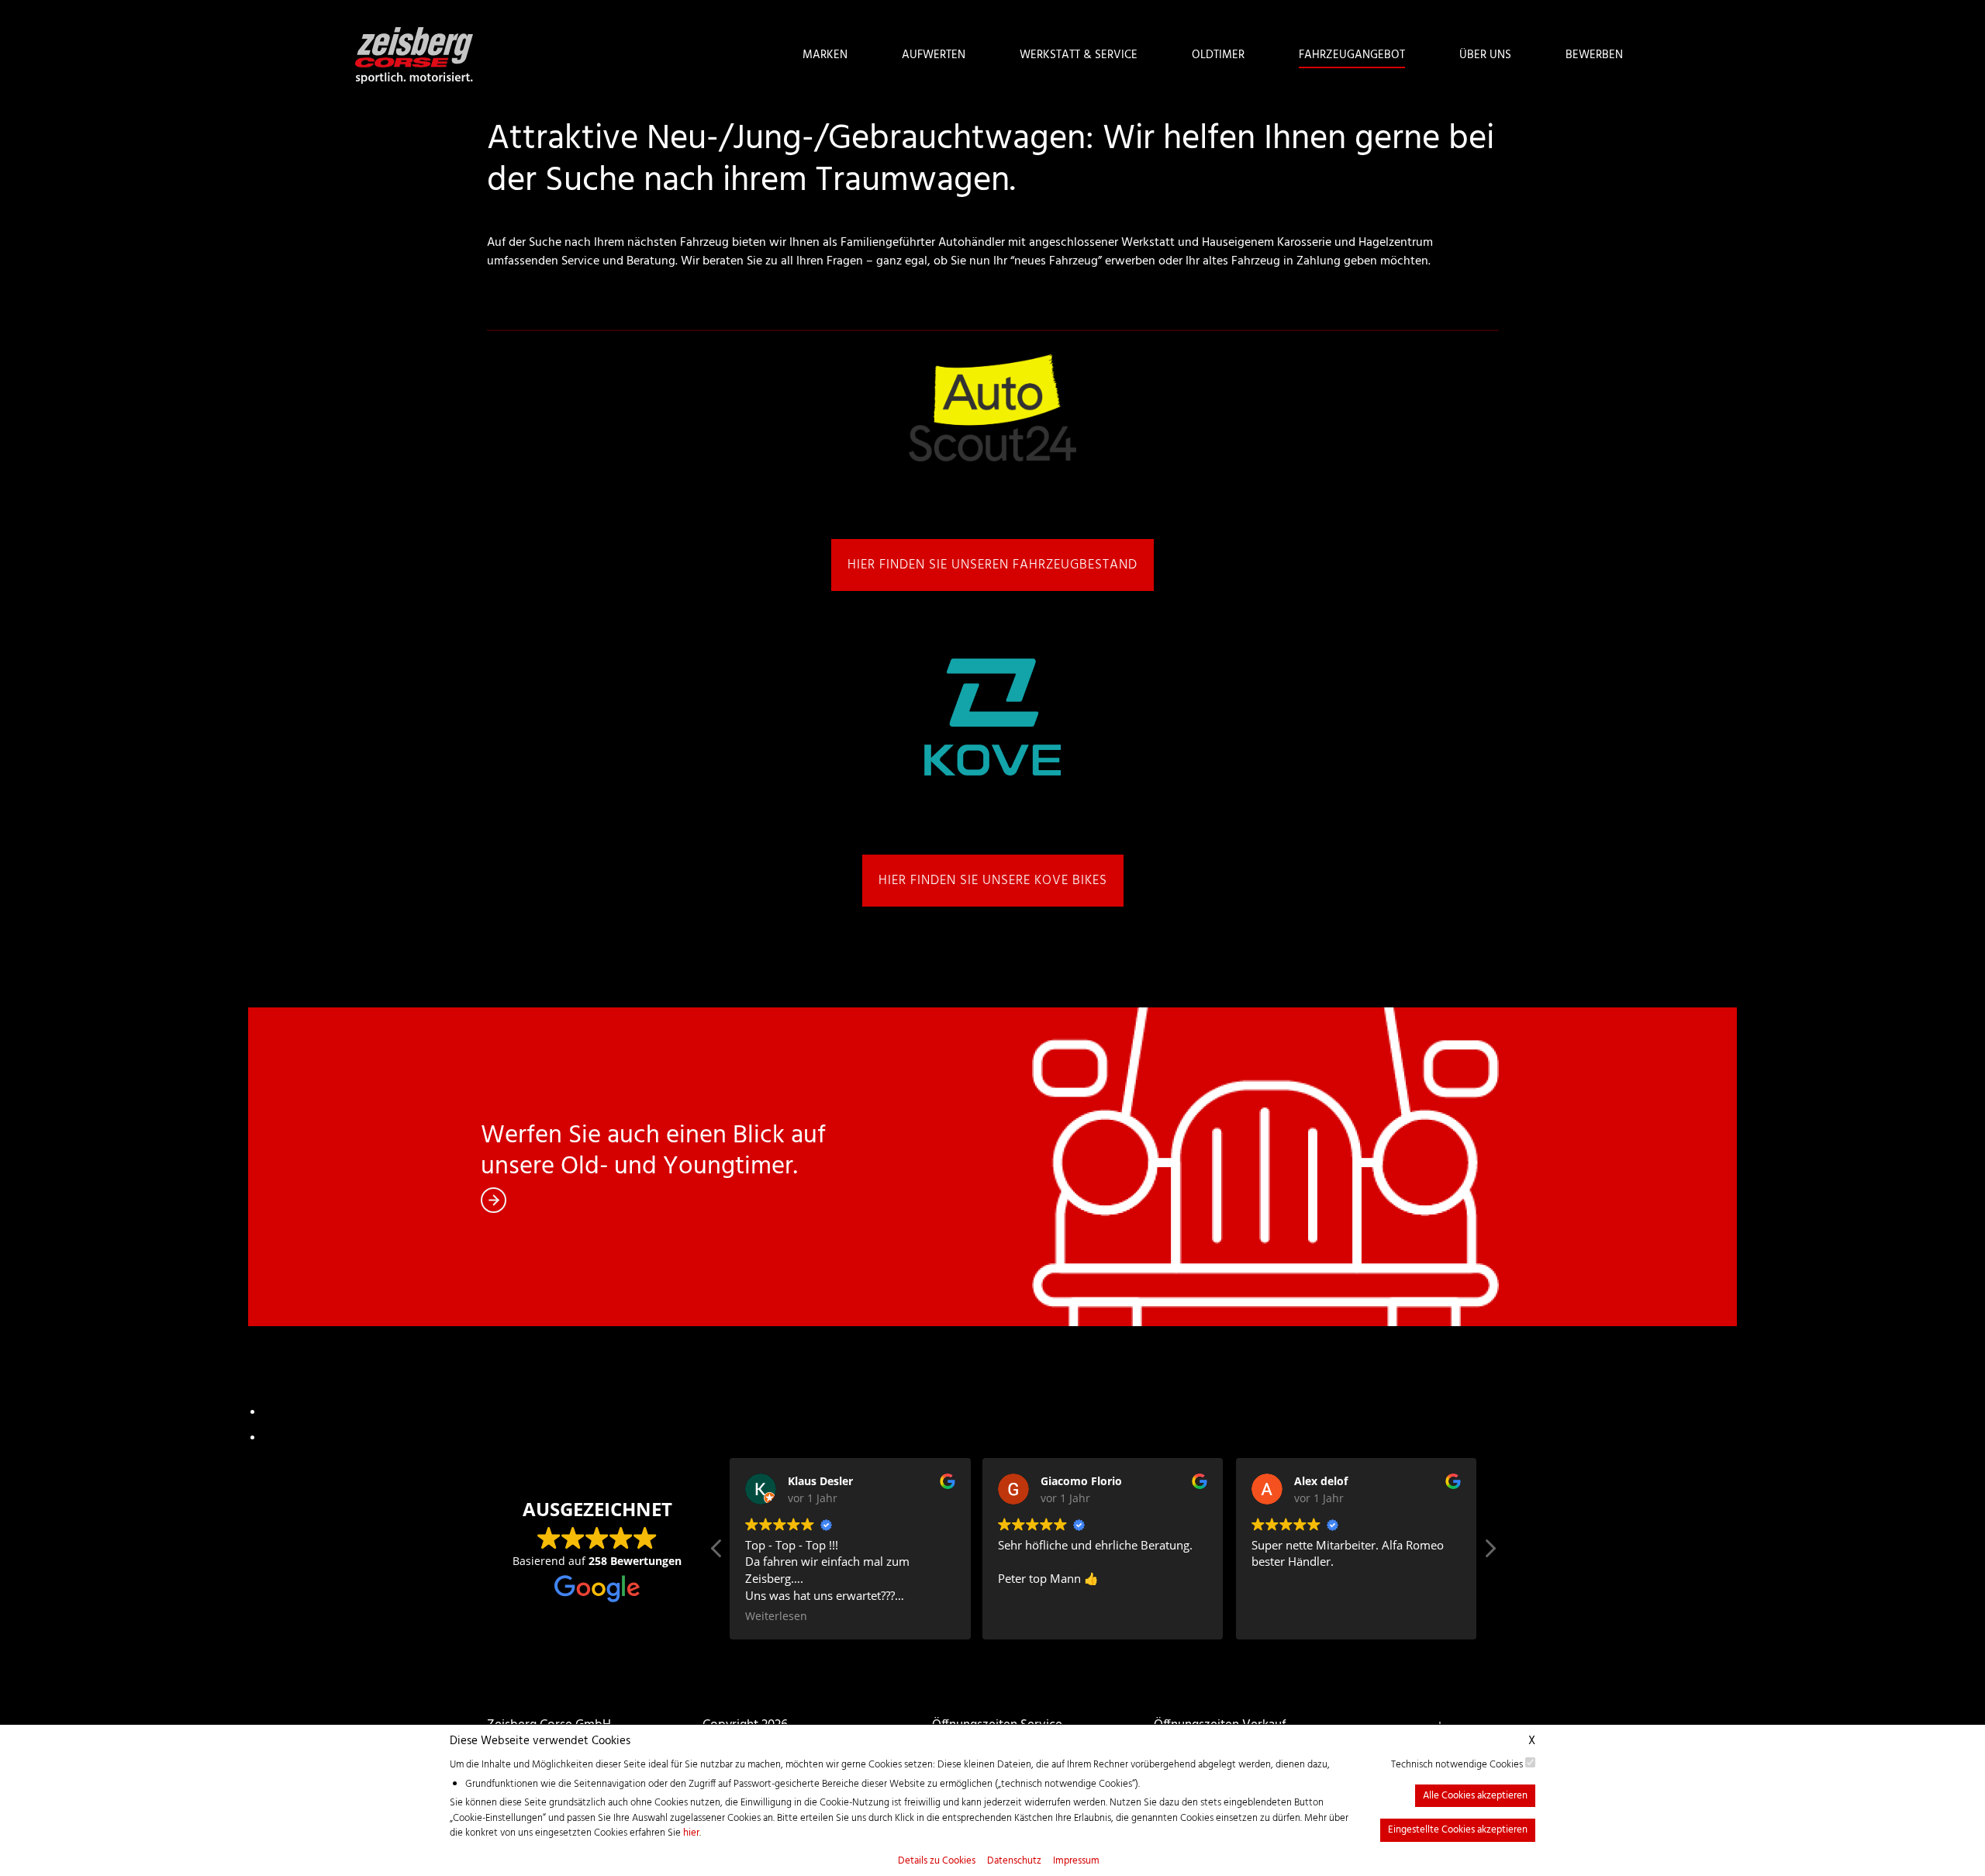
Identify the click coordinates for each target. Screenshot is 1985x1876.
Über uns (1485, 55)
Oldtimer (1218, 55)
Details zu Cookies (937, 1861)
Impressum (1076, 1861)
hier (691, 1833)
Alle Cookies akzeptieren (1475, 1796)
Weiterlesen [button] (776, 1616)
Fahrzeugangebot (1352, 55)
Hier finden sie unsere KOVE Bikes (993, 881)
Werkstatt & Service (1079, 55)
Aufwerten (934, 55)
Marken (825, 55)
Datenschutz (1014, 1861)
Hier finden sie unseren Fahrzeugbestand (992, 565)
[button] (1490, 1553)
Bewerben (1594, 55)
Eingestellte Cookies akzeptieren (1458, 1830)
